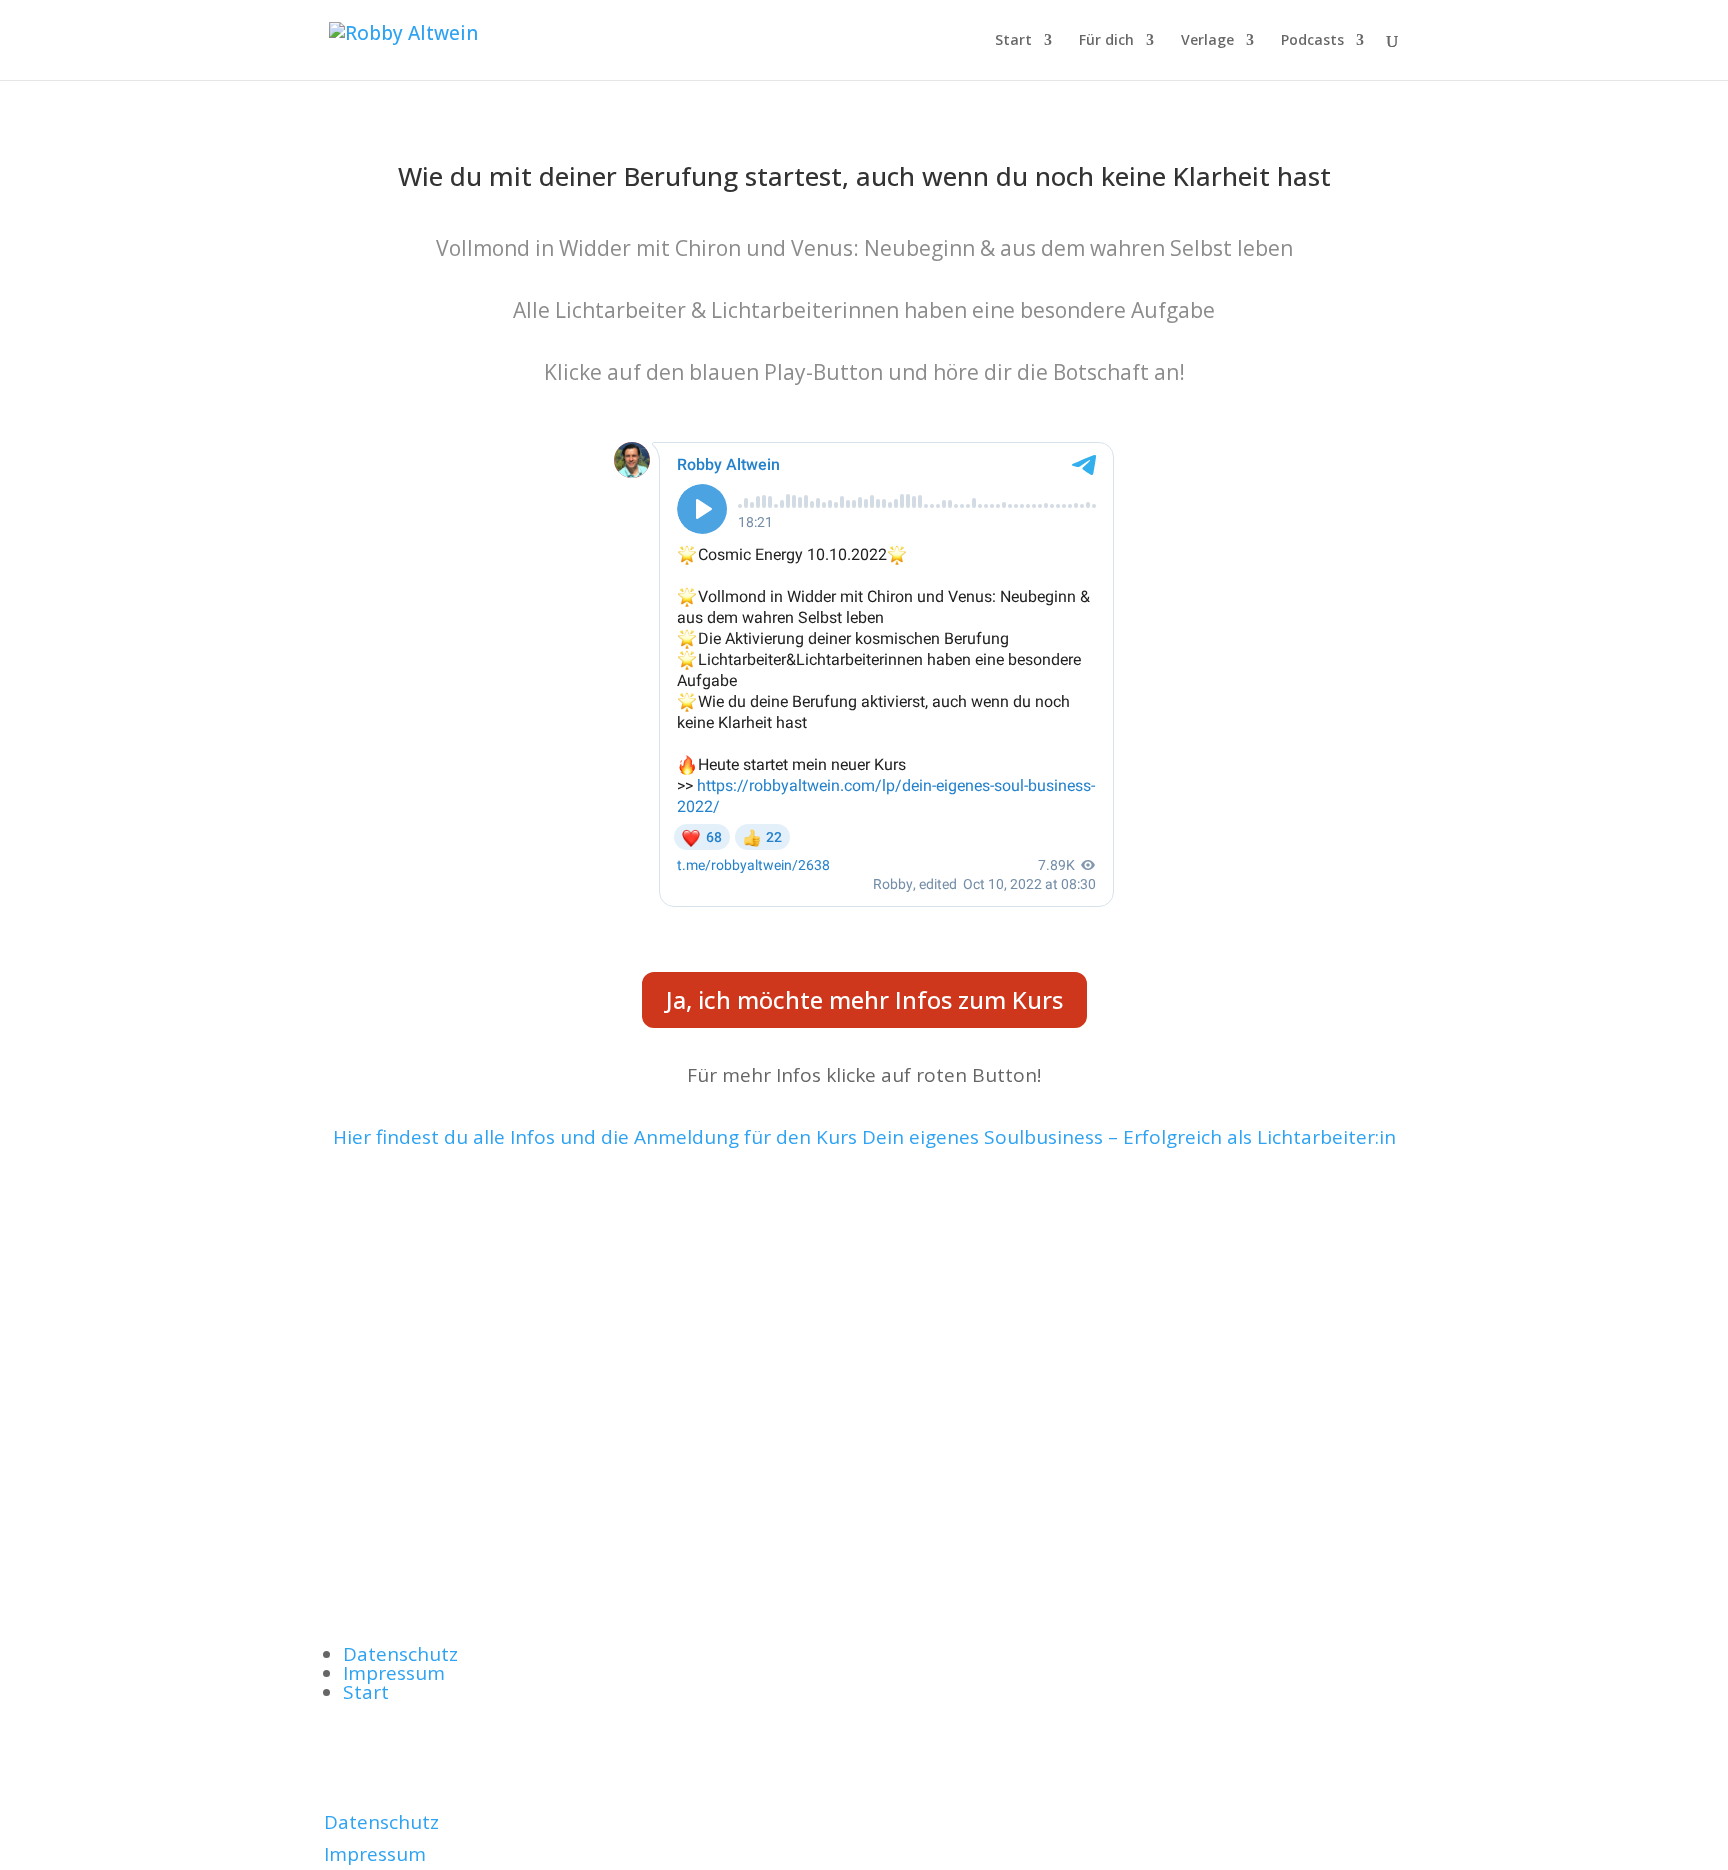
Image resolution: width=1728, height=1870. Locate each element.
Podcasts (1312, 41)
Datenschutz (400, 1654)
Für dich (1106, 41)
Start (1013, 41)
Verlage (1207, 41)
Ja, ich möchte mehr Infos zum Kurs (864, 999)
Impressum (394, 1673)
